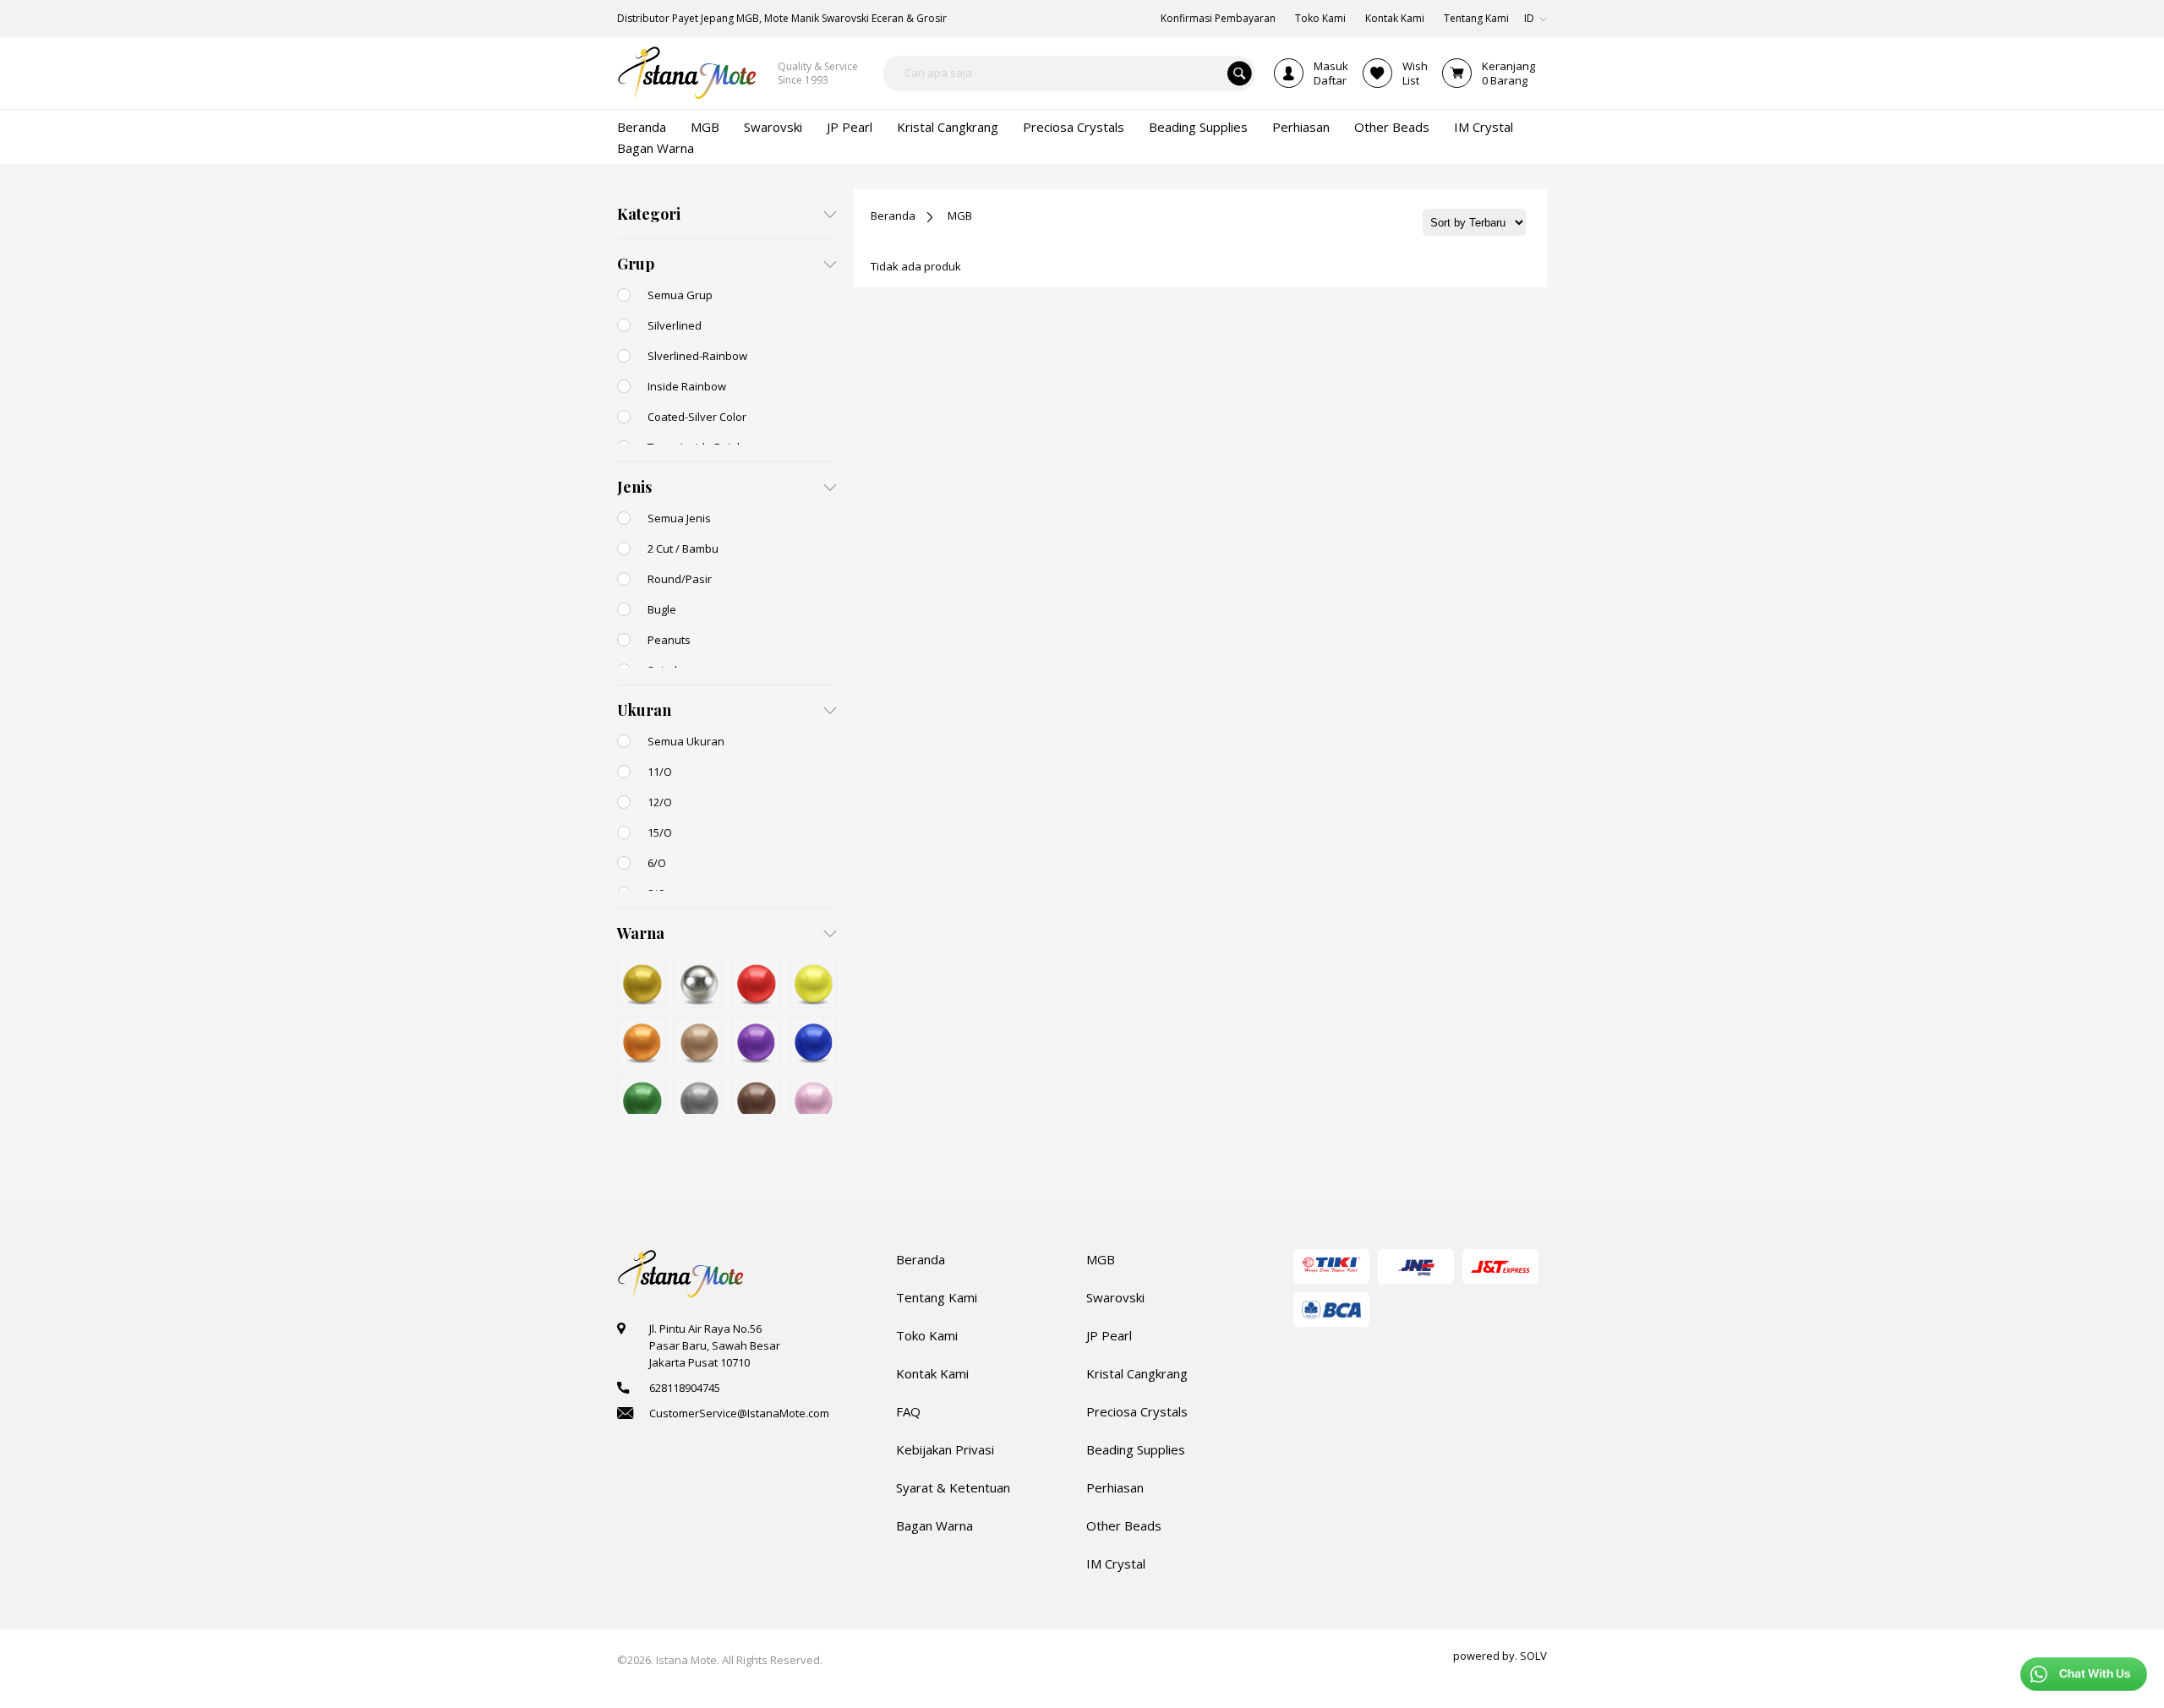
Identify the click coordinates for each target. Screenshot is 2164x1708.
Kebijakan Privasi (945, 1449)
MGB (960, 216)
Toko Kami (927, 1335)
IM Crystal (1116, 1563)
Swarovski (1115, 1297)
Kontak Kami (932, 1373)
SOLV (1533, 1656)
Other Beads (1124, 1525)
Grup (636, 264)
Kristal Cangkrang (1137, 1373)
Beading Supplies (1136, 1449)
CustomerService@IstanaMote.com (739, 1413)
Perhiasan (1115, 1487)
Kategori (649, 214)
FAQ (908, 1411)
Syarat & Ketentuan (953, 1487)
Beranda (893, 216)
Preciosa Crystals (1137, 1411)
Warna (641, 933)
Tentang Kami (937, 1297)
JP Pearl (1109, 1335)
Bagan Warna (934, 1525)
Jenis (634, 487)
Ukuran (644, 710)
